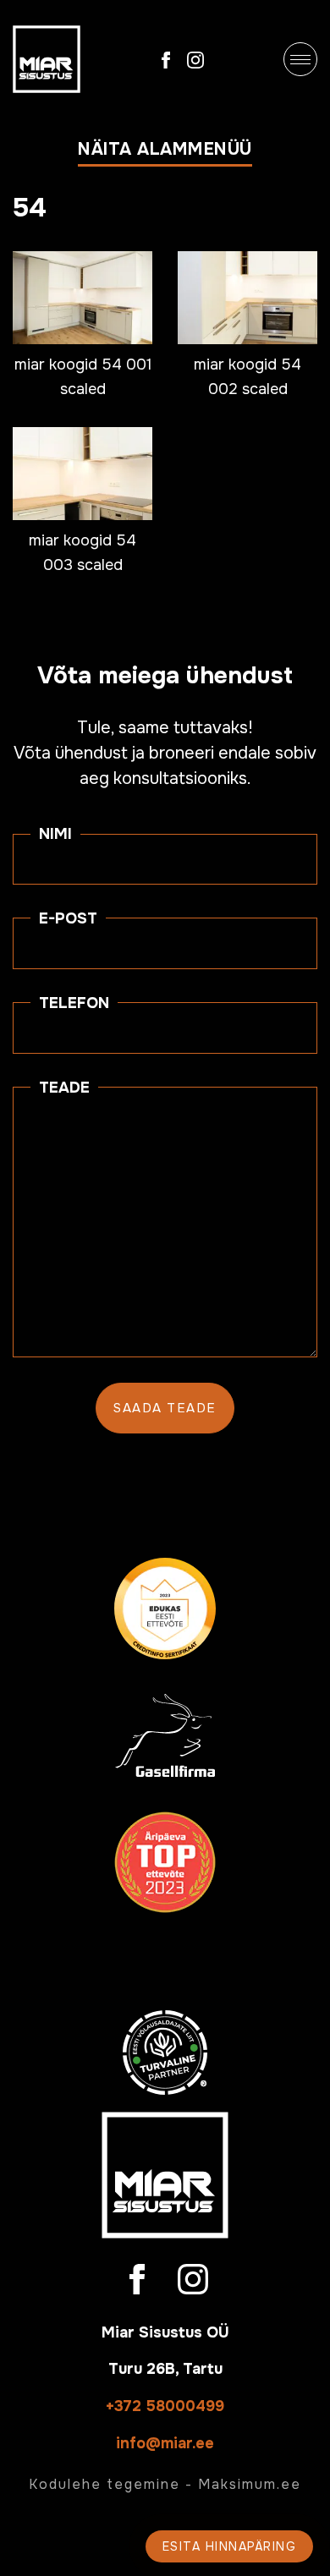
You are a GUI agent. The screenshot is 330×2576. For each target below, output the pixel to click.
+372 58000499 (165, 2406)
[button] (165, 153)
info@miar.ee (165, 2443)
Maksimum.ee (250, 2484)
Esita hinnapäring (230, 2546)
